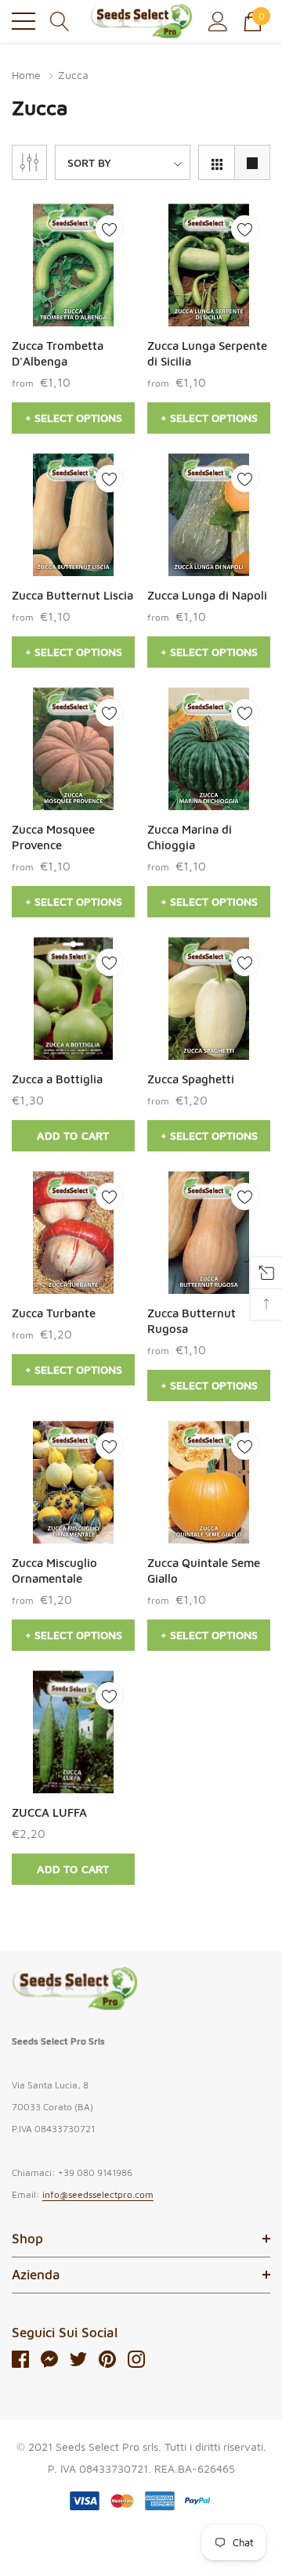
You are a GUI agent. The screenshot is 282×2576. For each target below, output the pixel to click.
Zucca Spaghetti (191, 1079)
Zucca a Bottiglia (57, 1079)
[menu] (23, 21)
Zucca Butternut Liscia (72, 595)
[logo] (141, 21)
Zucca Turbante (54, 1313)
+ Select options (74, 418)
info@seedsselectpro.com (98, 2194)
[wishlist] (109, 229)
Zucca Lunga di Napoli (207, 595)
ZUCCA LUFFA (49, 1812)
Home (26, 75)
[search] (60, 20)
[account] (218, 20)
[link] (73, 265)
